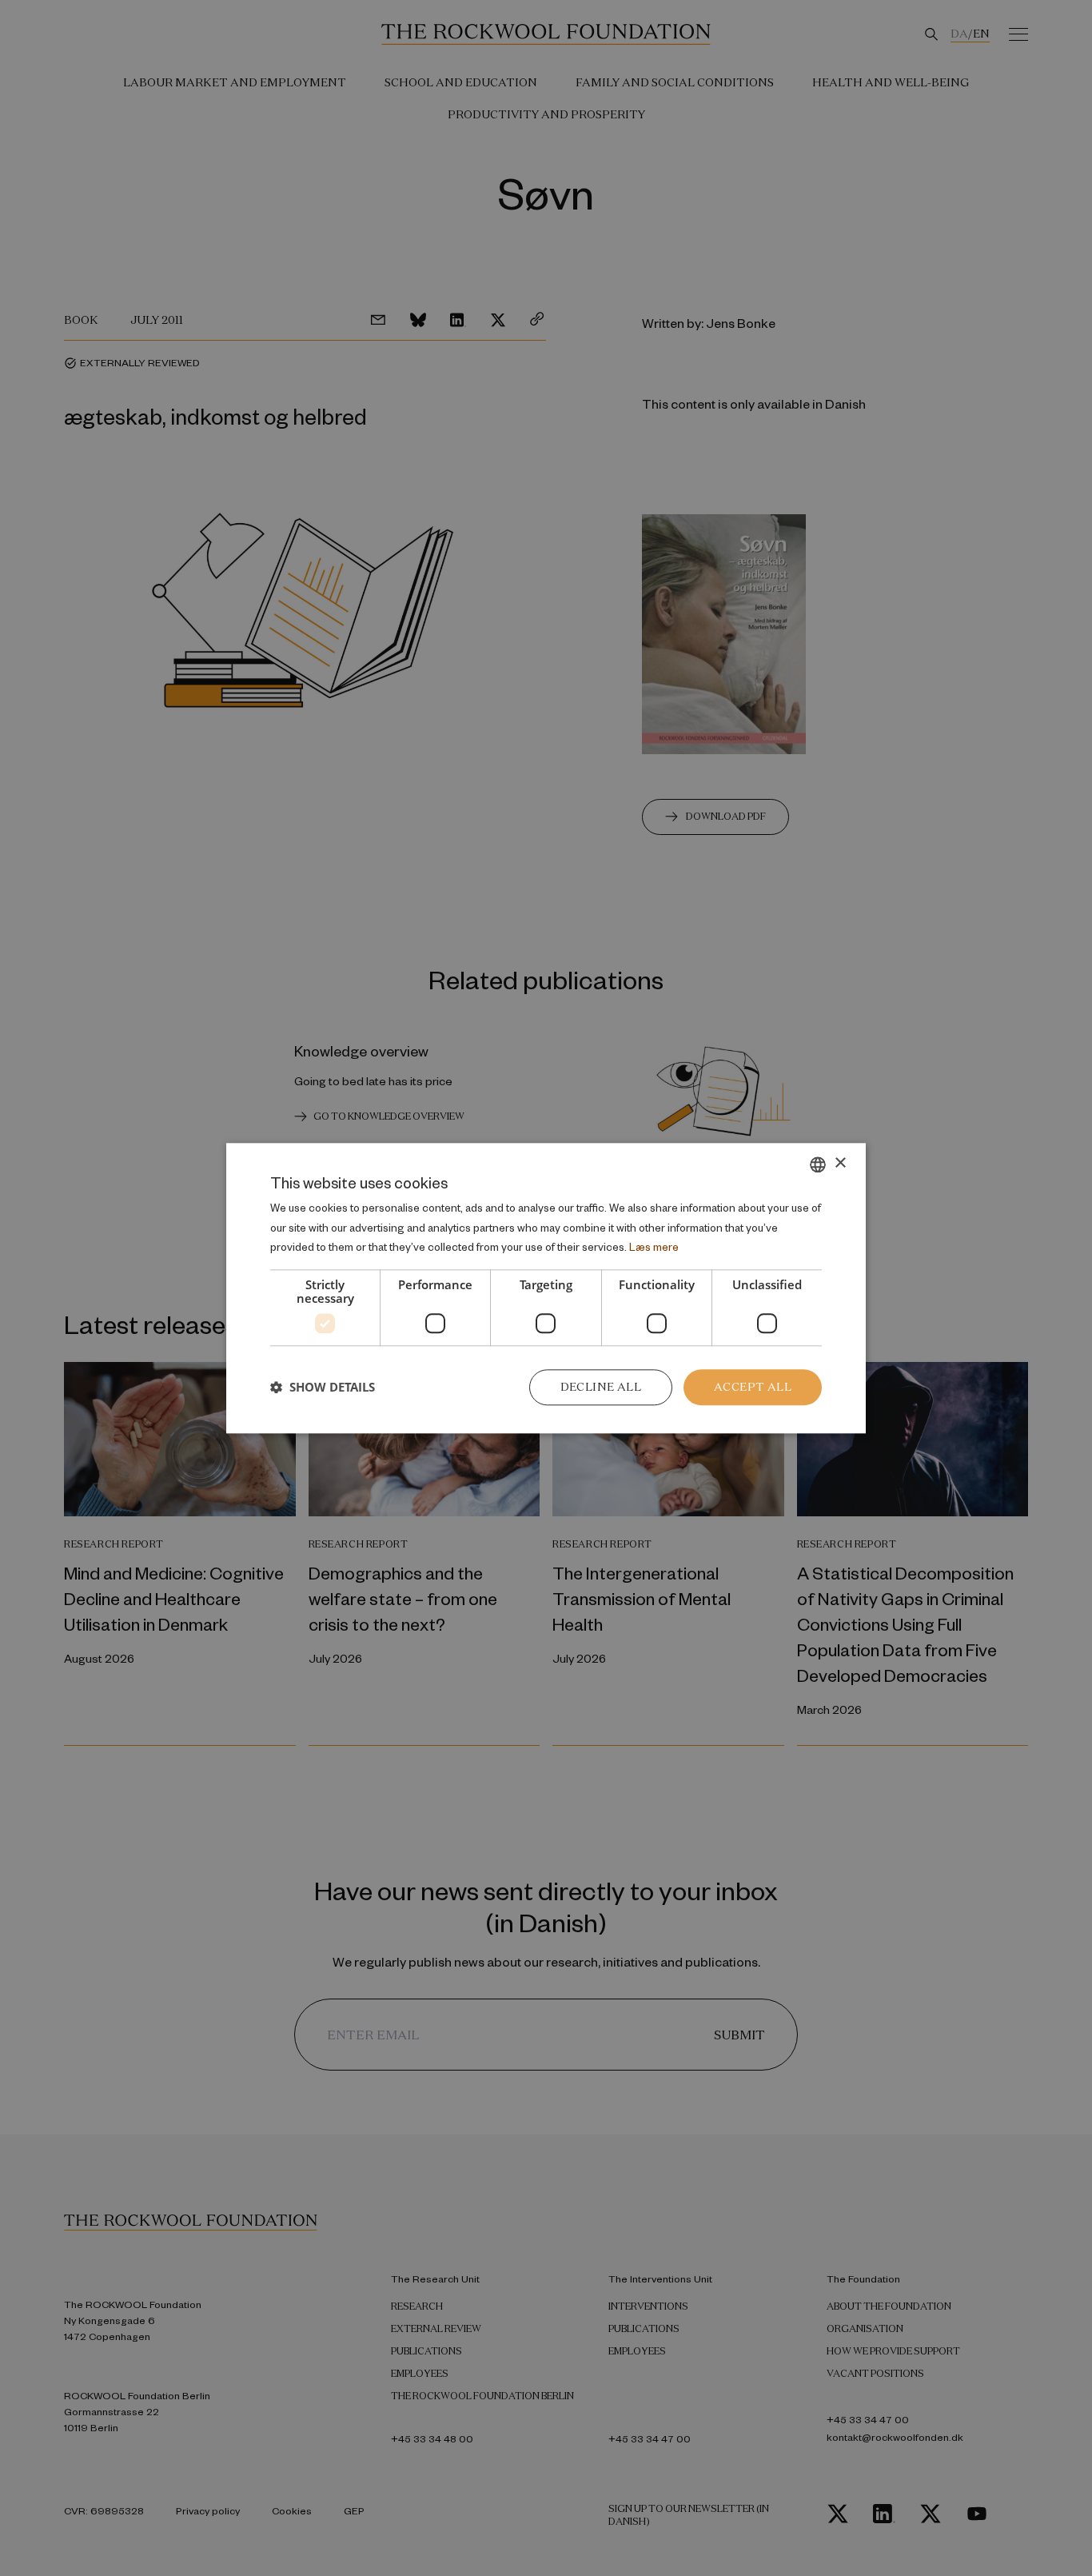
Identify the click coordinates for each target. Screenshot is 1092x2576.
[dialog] (546, 1288)
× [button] (840, 1163)
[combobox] (818, 1164)
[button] (323, 1388)
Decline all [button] (601, 1387)
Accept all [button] (753, 1387)
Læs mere (654, 1247)
